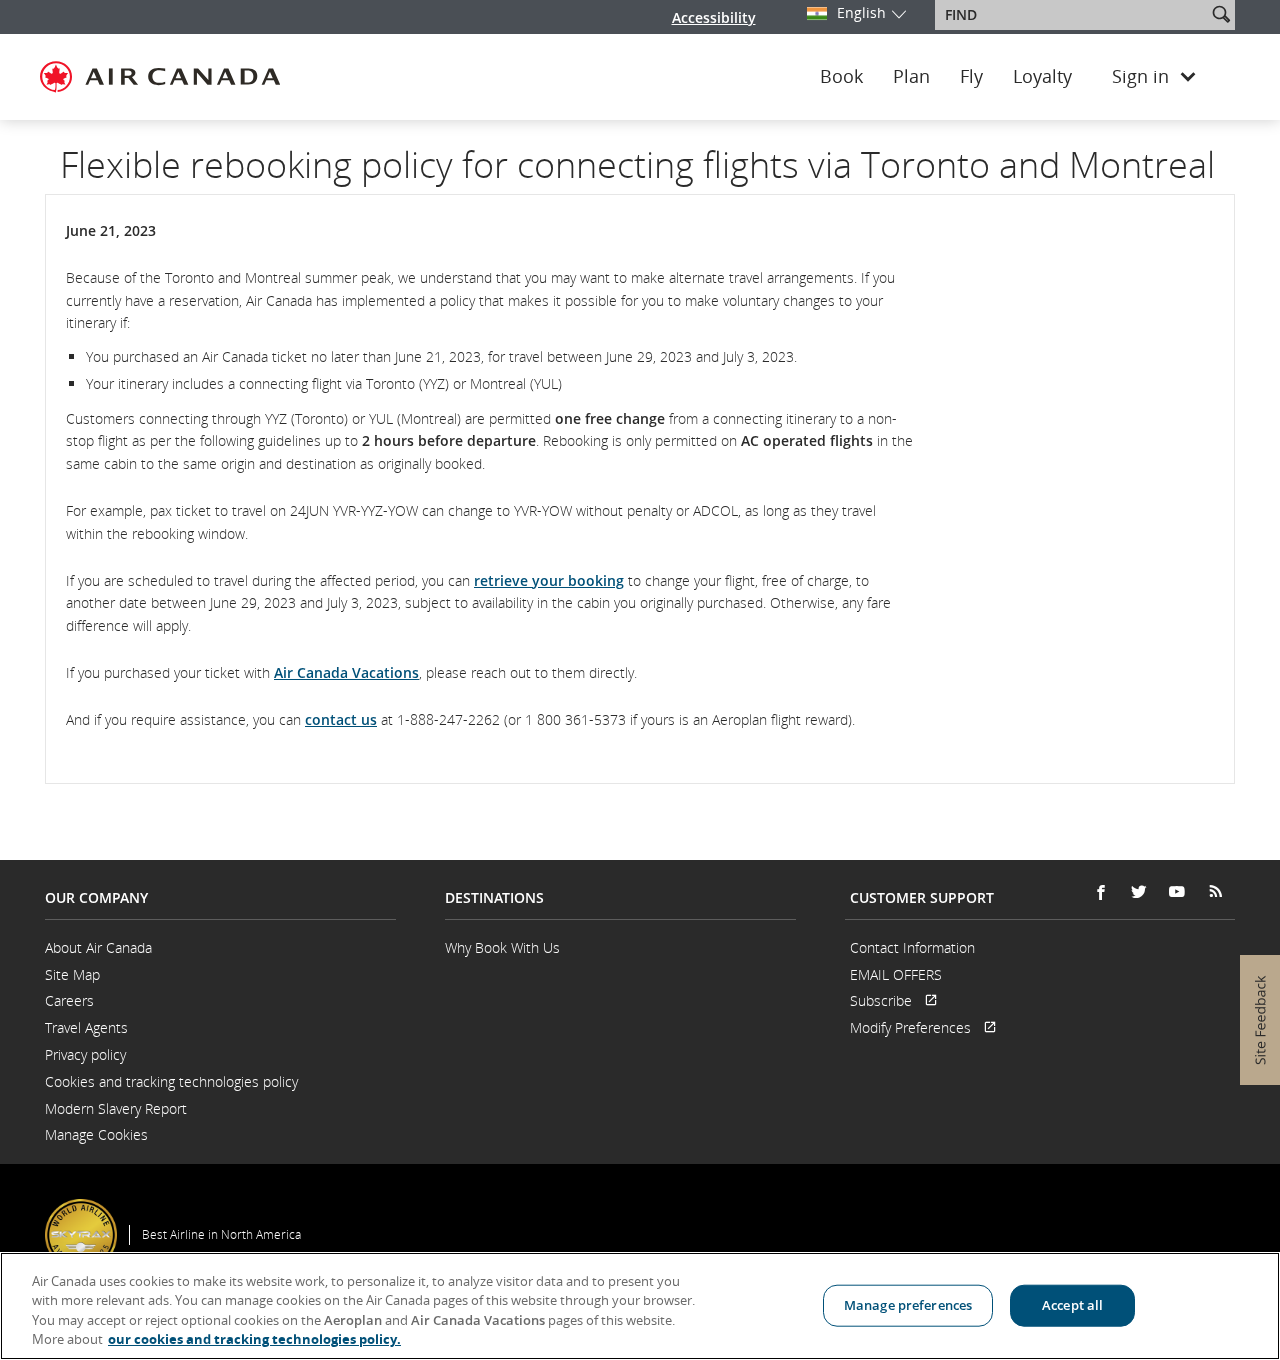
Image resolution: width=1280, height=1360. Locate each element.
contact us (341, 719)
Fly (971, 77)
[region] (640, 1306)
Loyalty (1042, 77)
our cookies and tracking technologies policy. (254, 1339)
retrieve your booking (549, 580)
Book (841, 77)
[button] (1221, 14)
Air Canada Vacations (346, 672)
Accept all (1072, 1305)
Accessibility (714, 17)
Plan (911, 77)
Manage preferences (908, 1305)
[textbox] (1072, 15)
